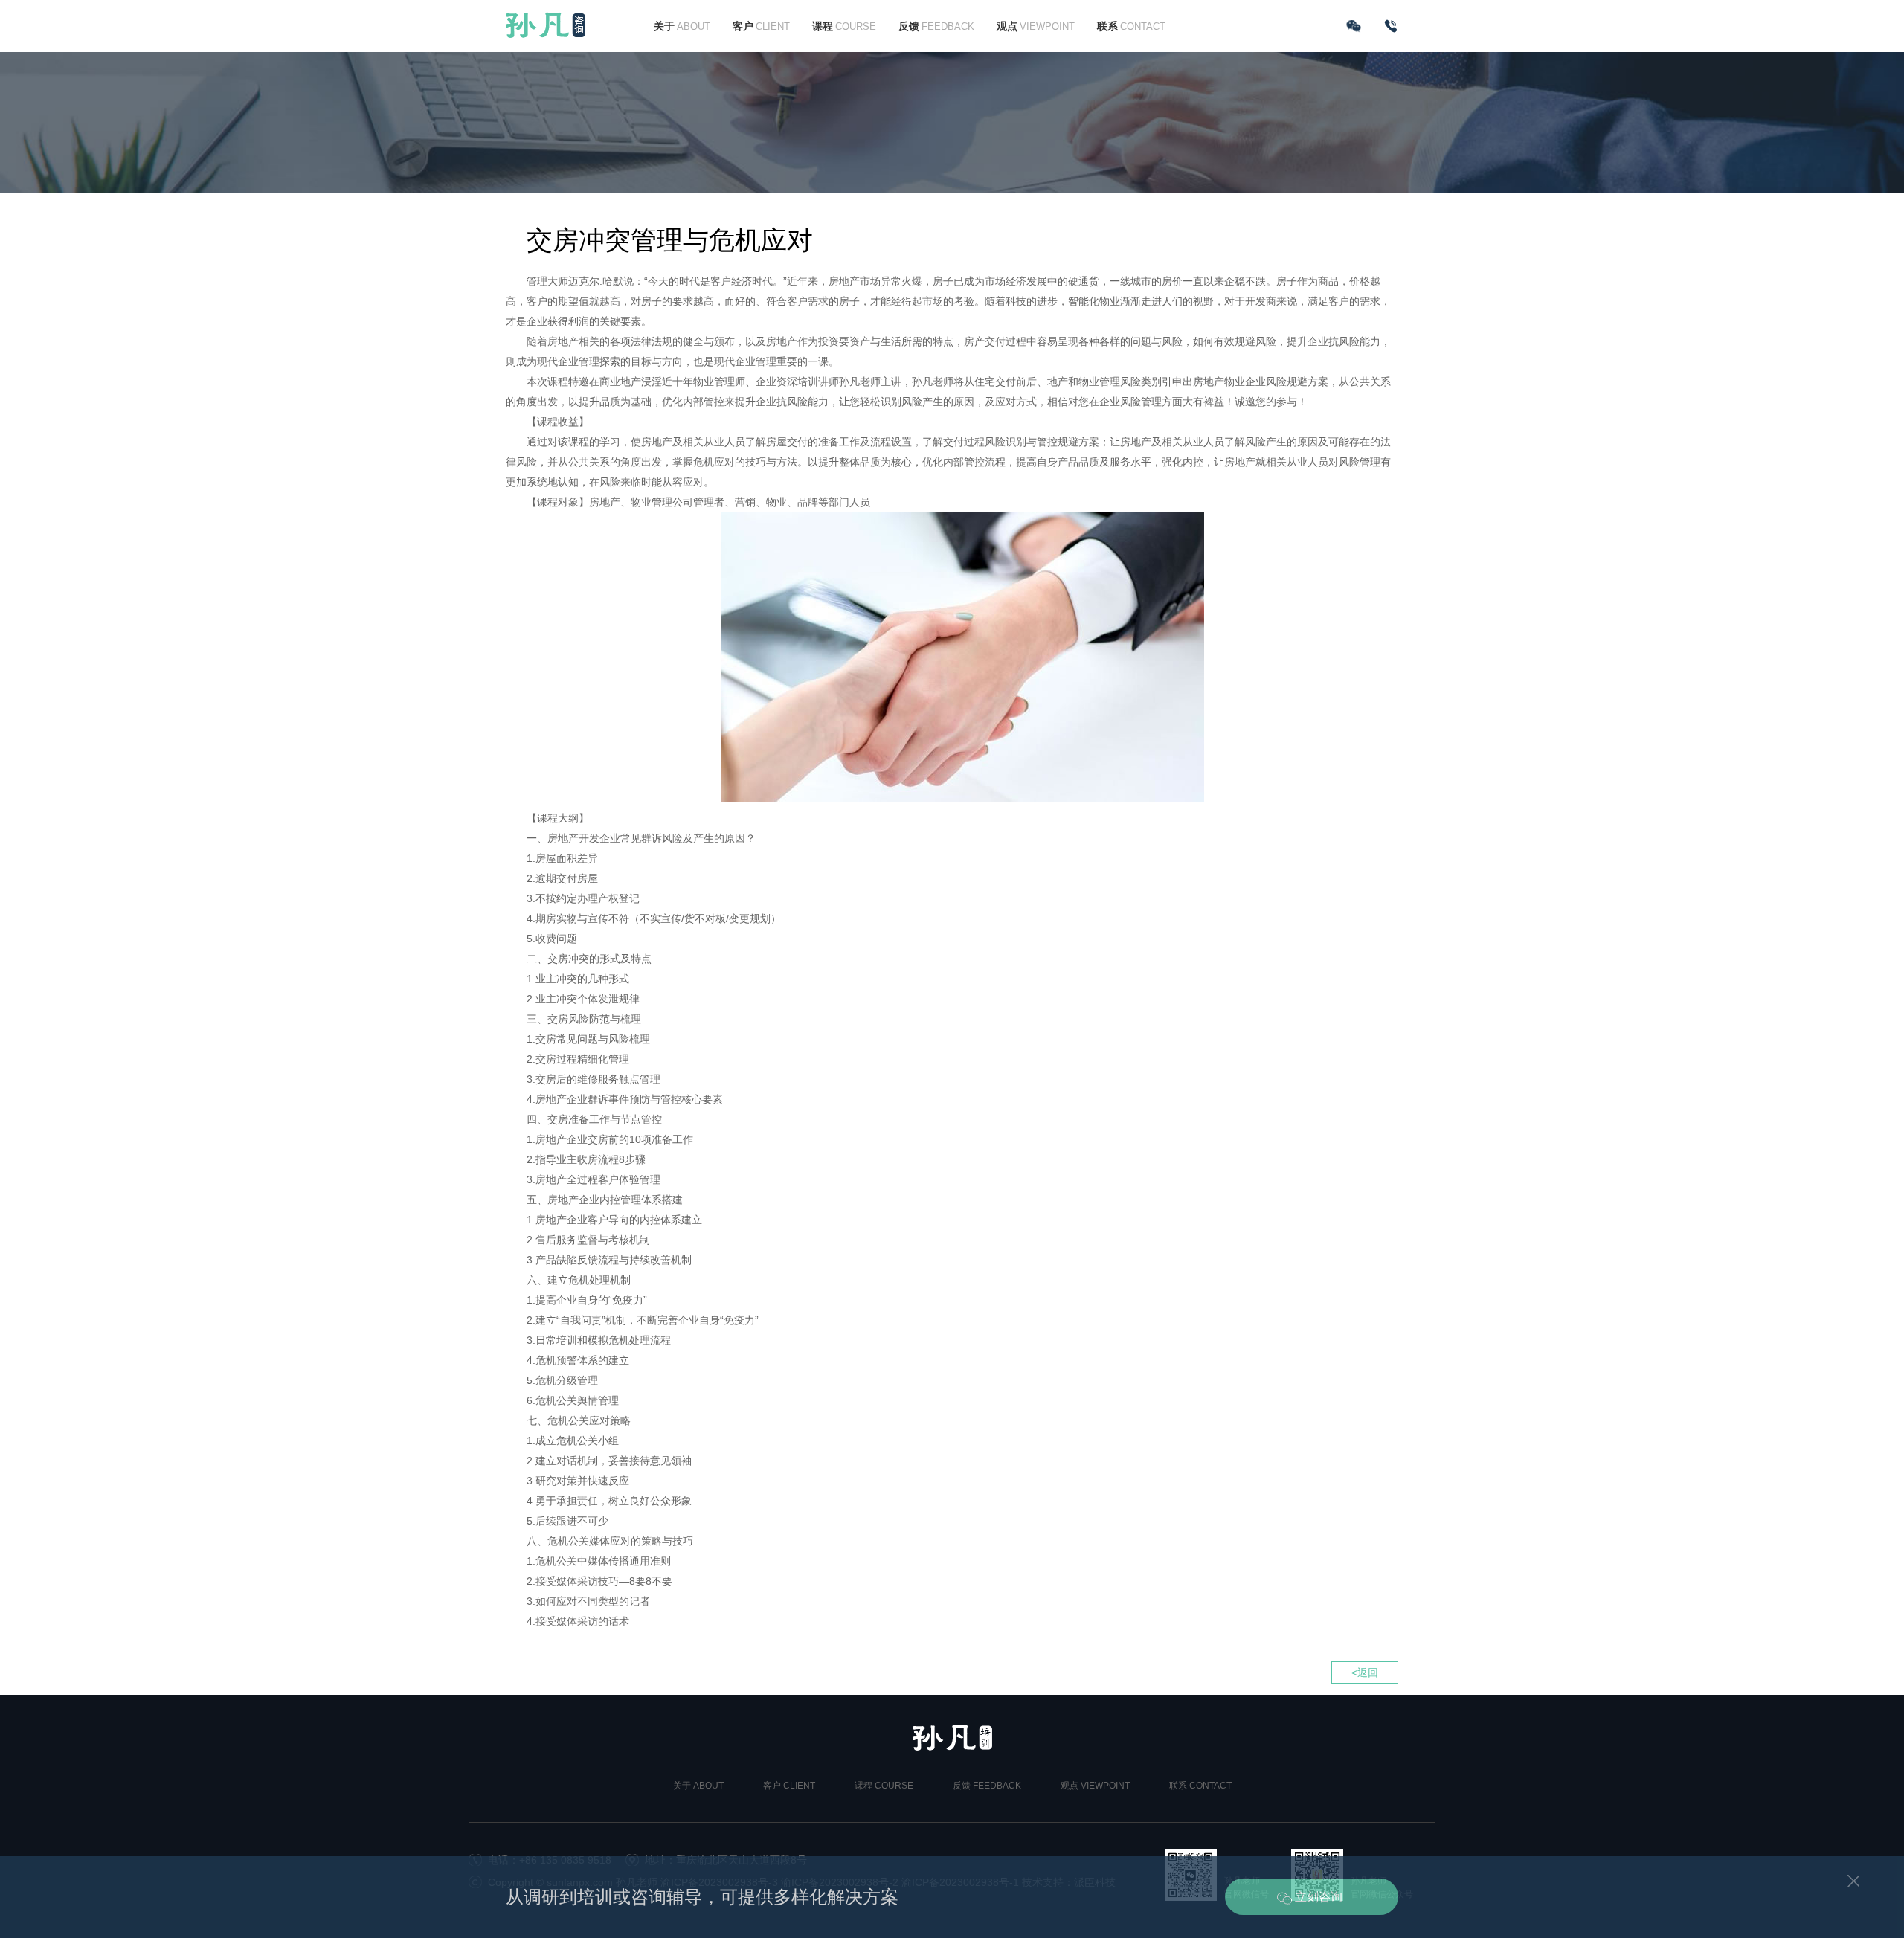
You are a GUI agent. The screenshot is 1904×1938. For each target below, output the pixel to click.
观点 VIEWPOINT (1095, 1786)
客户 (761, 26)
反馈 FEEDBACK (987, 1786)
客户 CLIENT (789, 1786)
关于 (682, 26)
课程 (844, 26)
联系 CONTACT (1200, 1786)
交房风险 (568, 1019)
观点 (1036, 26)
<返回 (1365, 1673)
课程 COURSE (884, 1786)
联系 (1131, 26)
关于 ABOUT (698, 1786)
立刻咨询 (1319, 1897)
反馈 (936, 26)
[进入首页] (546, 25)
